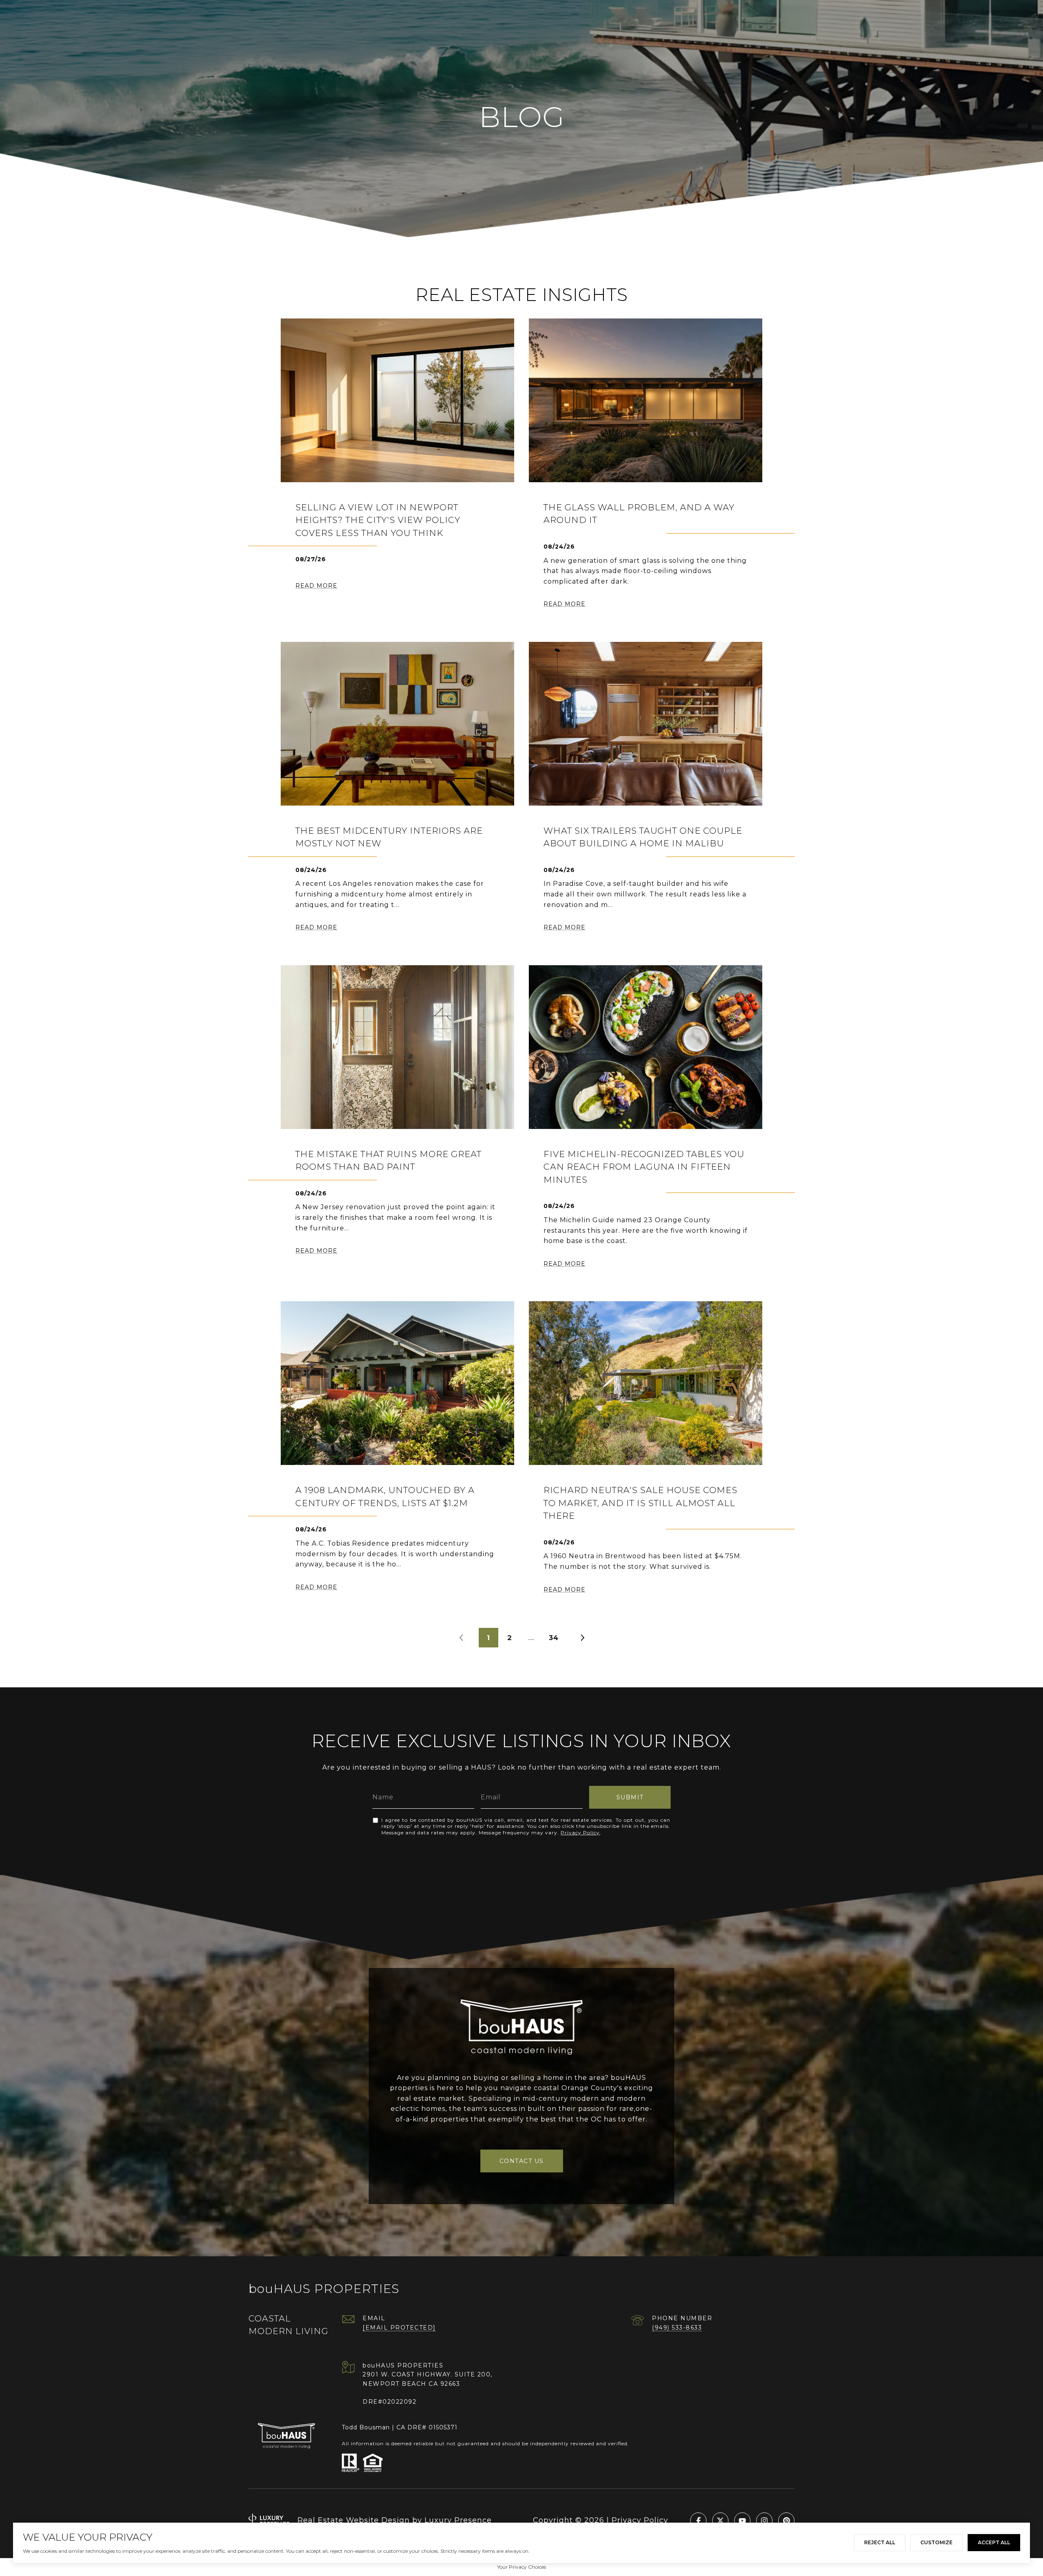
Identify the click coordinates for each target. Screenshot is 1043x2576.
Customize (936, 2542)
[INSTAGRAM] (764, 2521)
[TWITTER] (720, 2521)
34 (554, 1638)
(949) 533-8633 (677, 2328)
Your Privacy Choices (521, 2567)
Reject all (880, 2542)
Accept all (994, 2542)
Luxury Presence (458, 2520)
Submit (630, 1797)
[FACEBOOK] (698, 2521)
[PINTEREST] (786, 2521)
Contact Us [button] (522, 2161)
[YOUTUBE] (742, 2521)
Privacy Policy (580, 1833)
